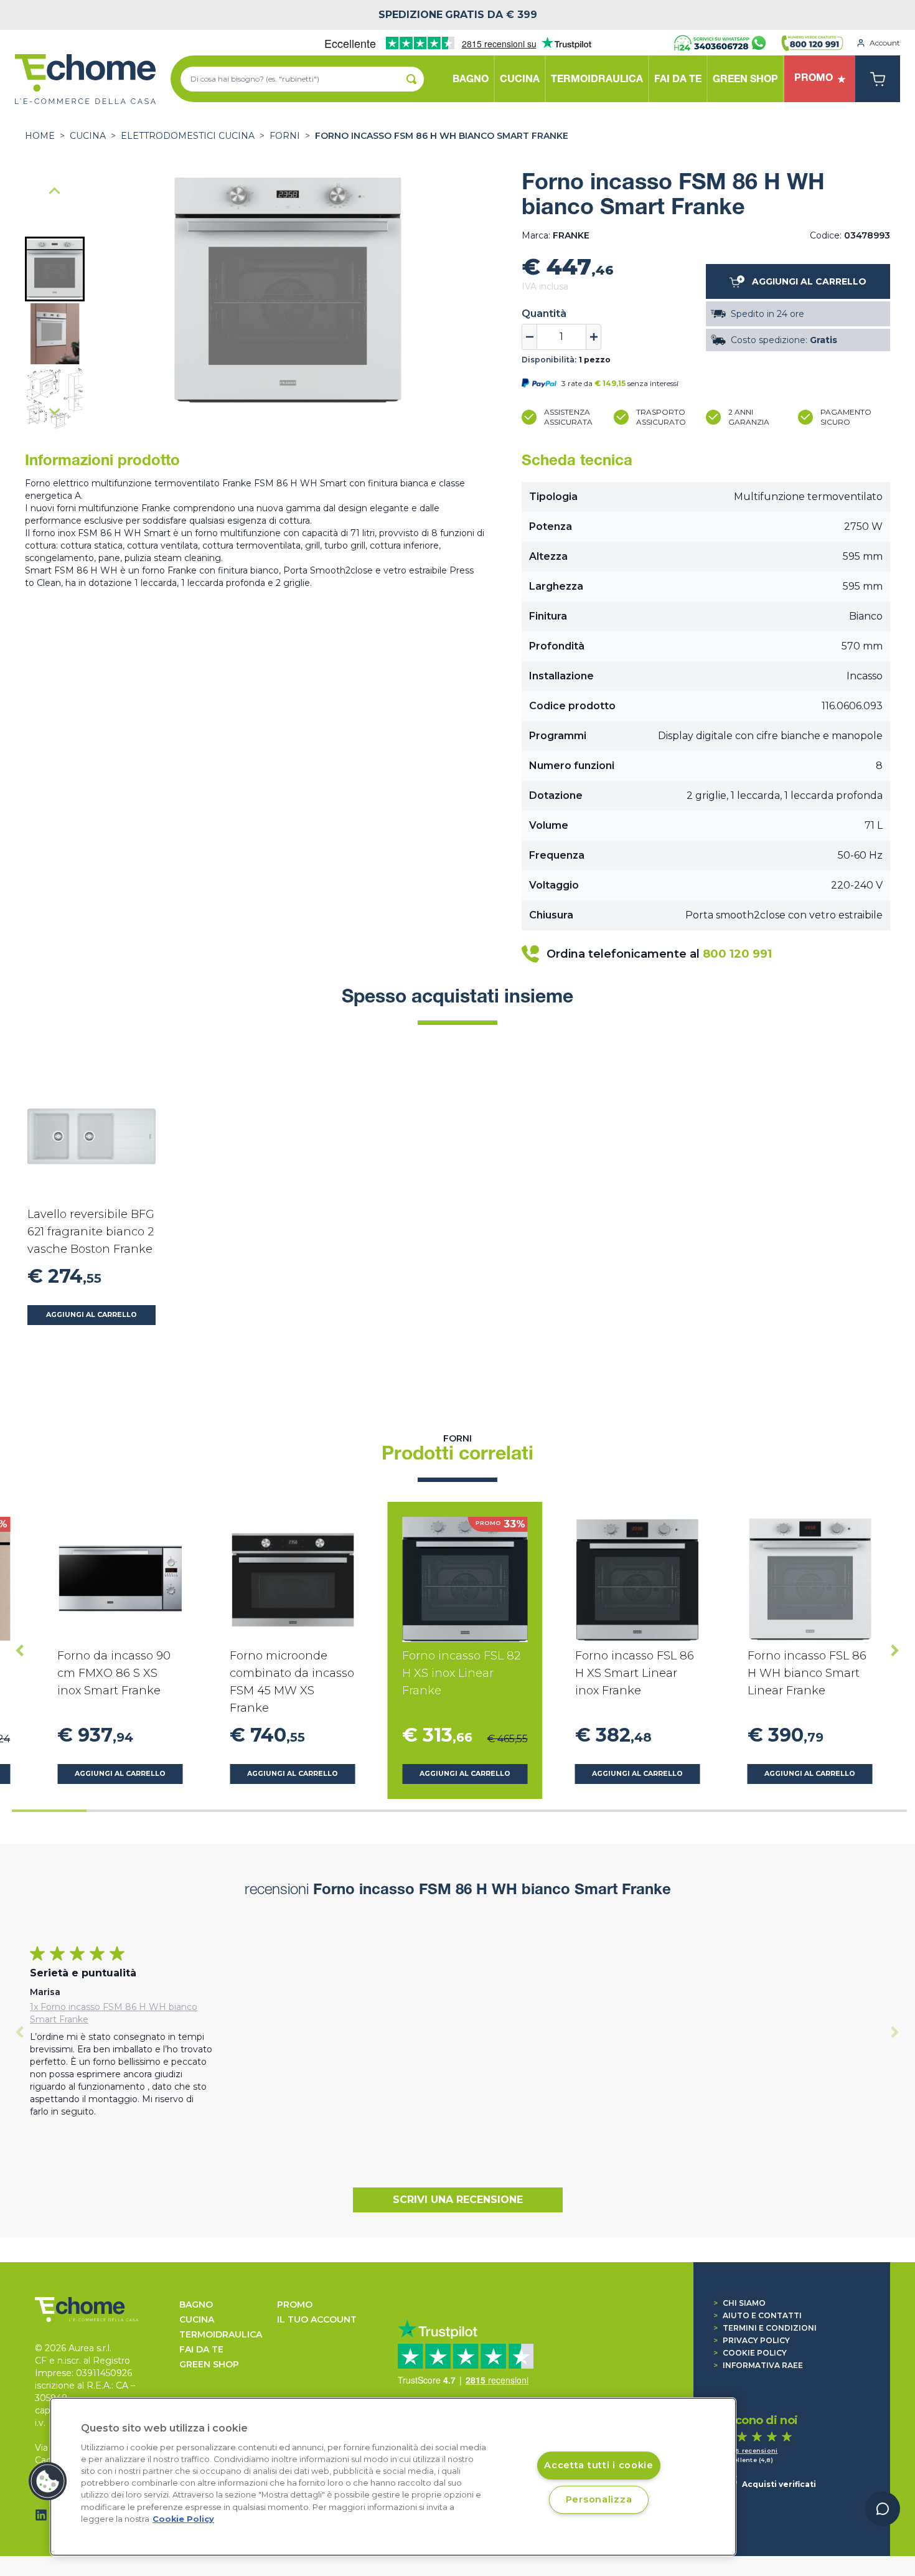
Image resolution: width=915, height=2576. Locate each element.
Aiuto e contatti (758, 2315)
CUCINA (88, 136)
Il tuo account (317, 2319)
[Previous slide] (20, 2032)
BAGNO (196, 2305)
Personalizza (599, 2499)
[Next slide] (55, 411)
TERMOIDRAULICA (221, 2334)
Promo (295, 2305)
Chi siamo (739, 2303)
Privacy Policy (752, 2340)
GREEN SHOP (209, 2364)
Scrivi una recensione (458, 2200)
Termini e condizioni (765, 2328)
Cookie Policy (750, 2353)
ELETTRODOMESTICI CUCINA (188, 136)
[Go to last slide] (55, 192)
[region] (393, 2477)
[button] (55, 269)
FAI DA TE (201, 2349)
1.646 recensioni (750, 2451)
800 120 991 (737, 954)
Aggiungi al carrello (91, 1315)
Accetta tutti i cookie (599, 2466)
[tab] (49, 1811)
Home (40, 136)
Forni (285, 136)
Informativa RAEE (758, 2365)
